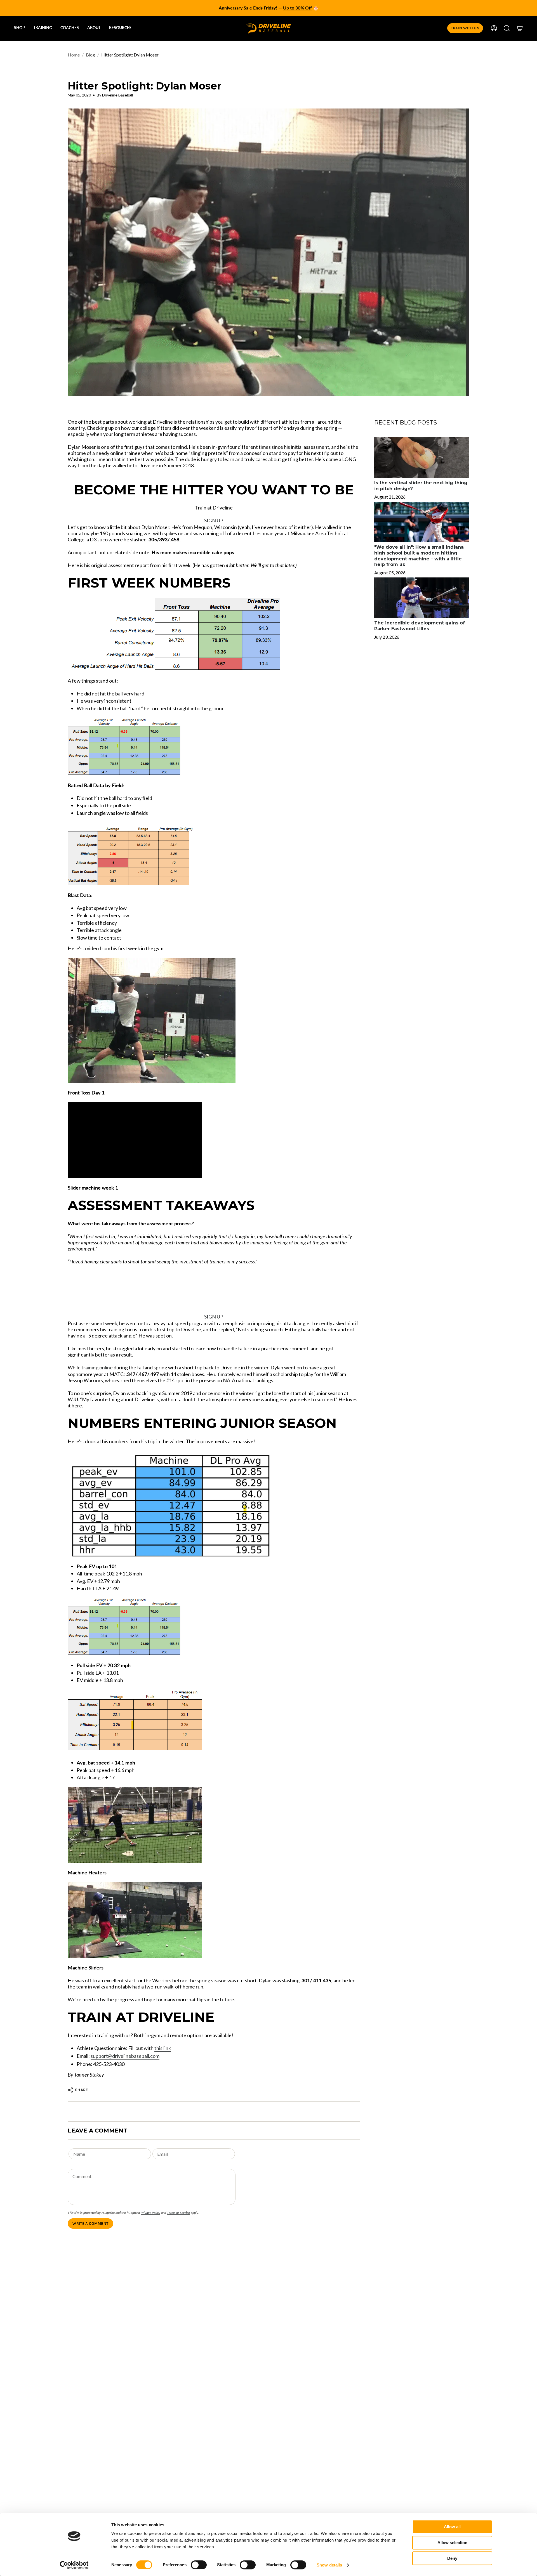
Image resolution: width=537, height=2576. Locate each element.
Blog (90, 55)
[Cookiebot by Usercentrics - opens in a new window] (74, 2565)
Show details (329, 2565)
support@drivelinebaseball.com (125, 2056)
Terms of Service (178, 2213)
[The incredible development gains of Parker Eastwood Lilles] (422, 598)
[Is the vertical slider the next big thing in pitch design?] (422, 458)
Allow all (452, 2527)
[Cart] (520, 28)
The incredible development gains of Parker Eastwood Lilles (420, 626)
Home (74, 55)
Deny (452, 2558)
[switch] (199, 2565)
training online (97, 1367)
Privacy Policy (150, 2213)
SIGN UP (214, 520)
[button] (19, 28)
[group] (268, 8)
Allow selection (452, 2543)
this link (163, 2048)
